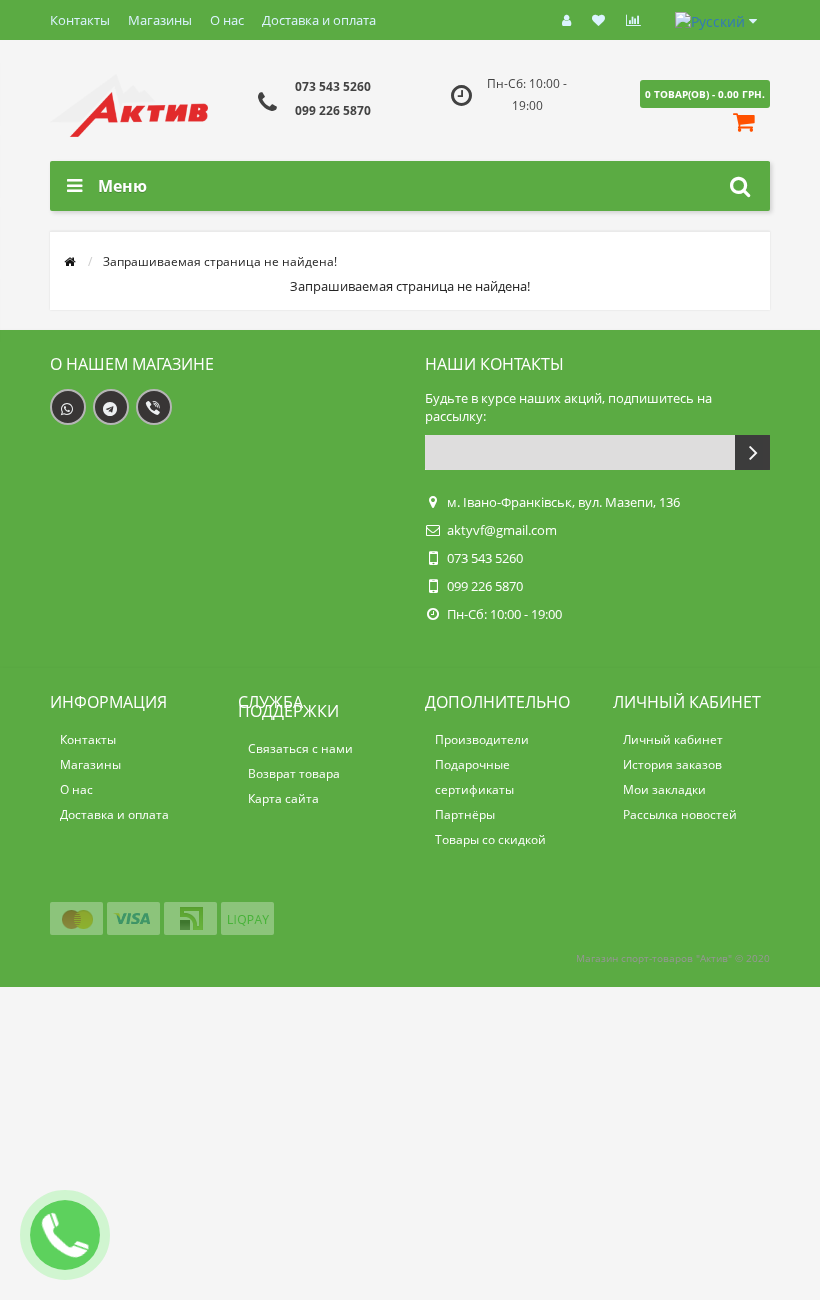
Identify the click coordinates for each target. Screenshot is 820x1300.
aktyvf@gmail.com (502, 530)
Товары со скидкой (490, 839)
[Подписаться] (752, 452)
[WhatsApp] (68, 407)
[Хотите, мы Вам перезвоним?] (65, 1235)
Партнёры (465, 814)
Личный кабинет (673, 739)
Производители (482, 739)
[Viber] (154, 407)
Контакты (80, 20)
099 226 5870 (333, 110)
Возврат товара (294, 773)
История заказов (672, 764)
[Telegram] (111, 407)
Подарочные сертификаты (474, 777)
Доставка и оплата (319, 20)
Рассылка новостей (680, 814)
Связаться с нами (300, 748)
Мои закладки (664, 789)
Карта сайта (283, 798)
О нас (227, 20)
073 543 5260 (333, 86)
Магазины (160, 20)
